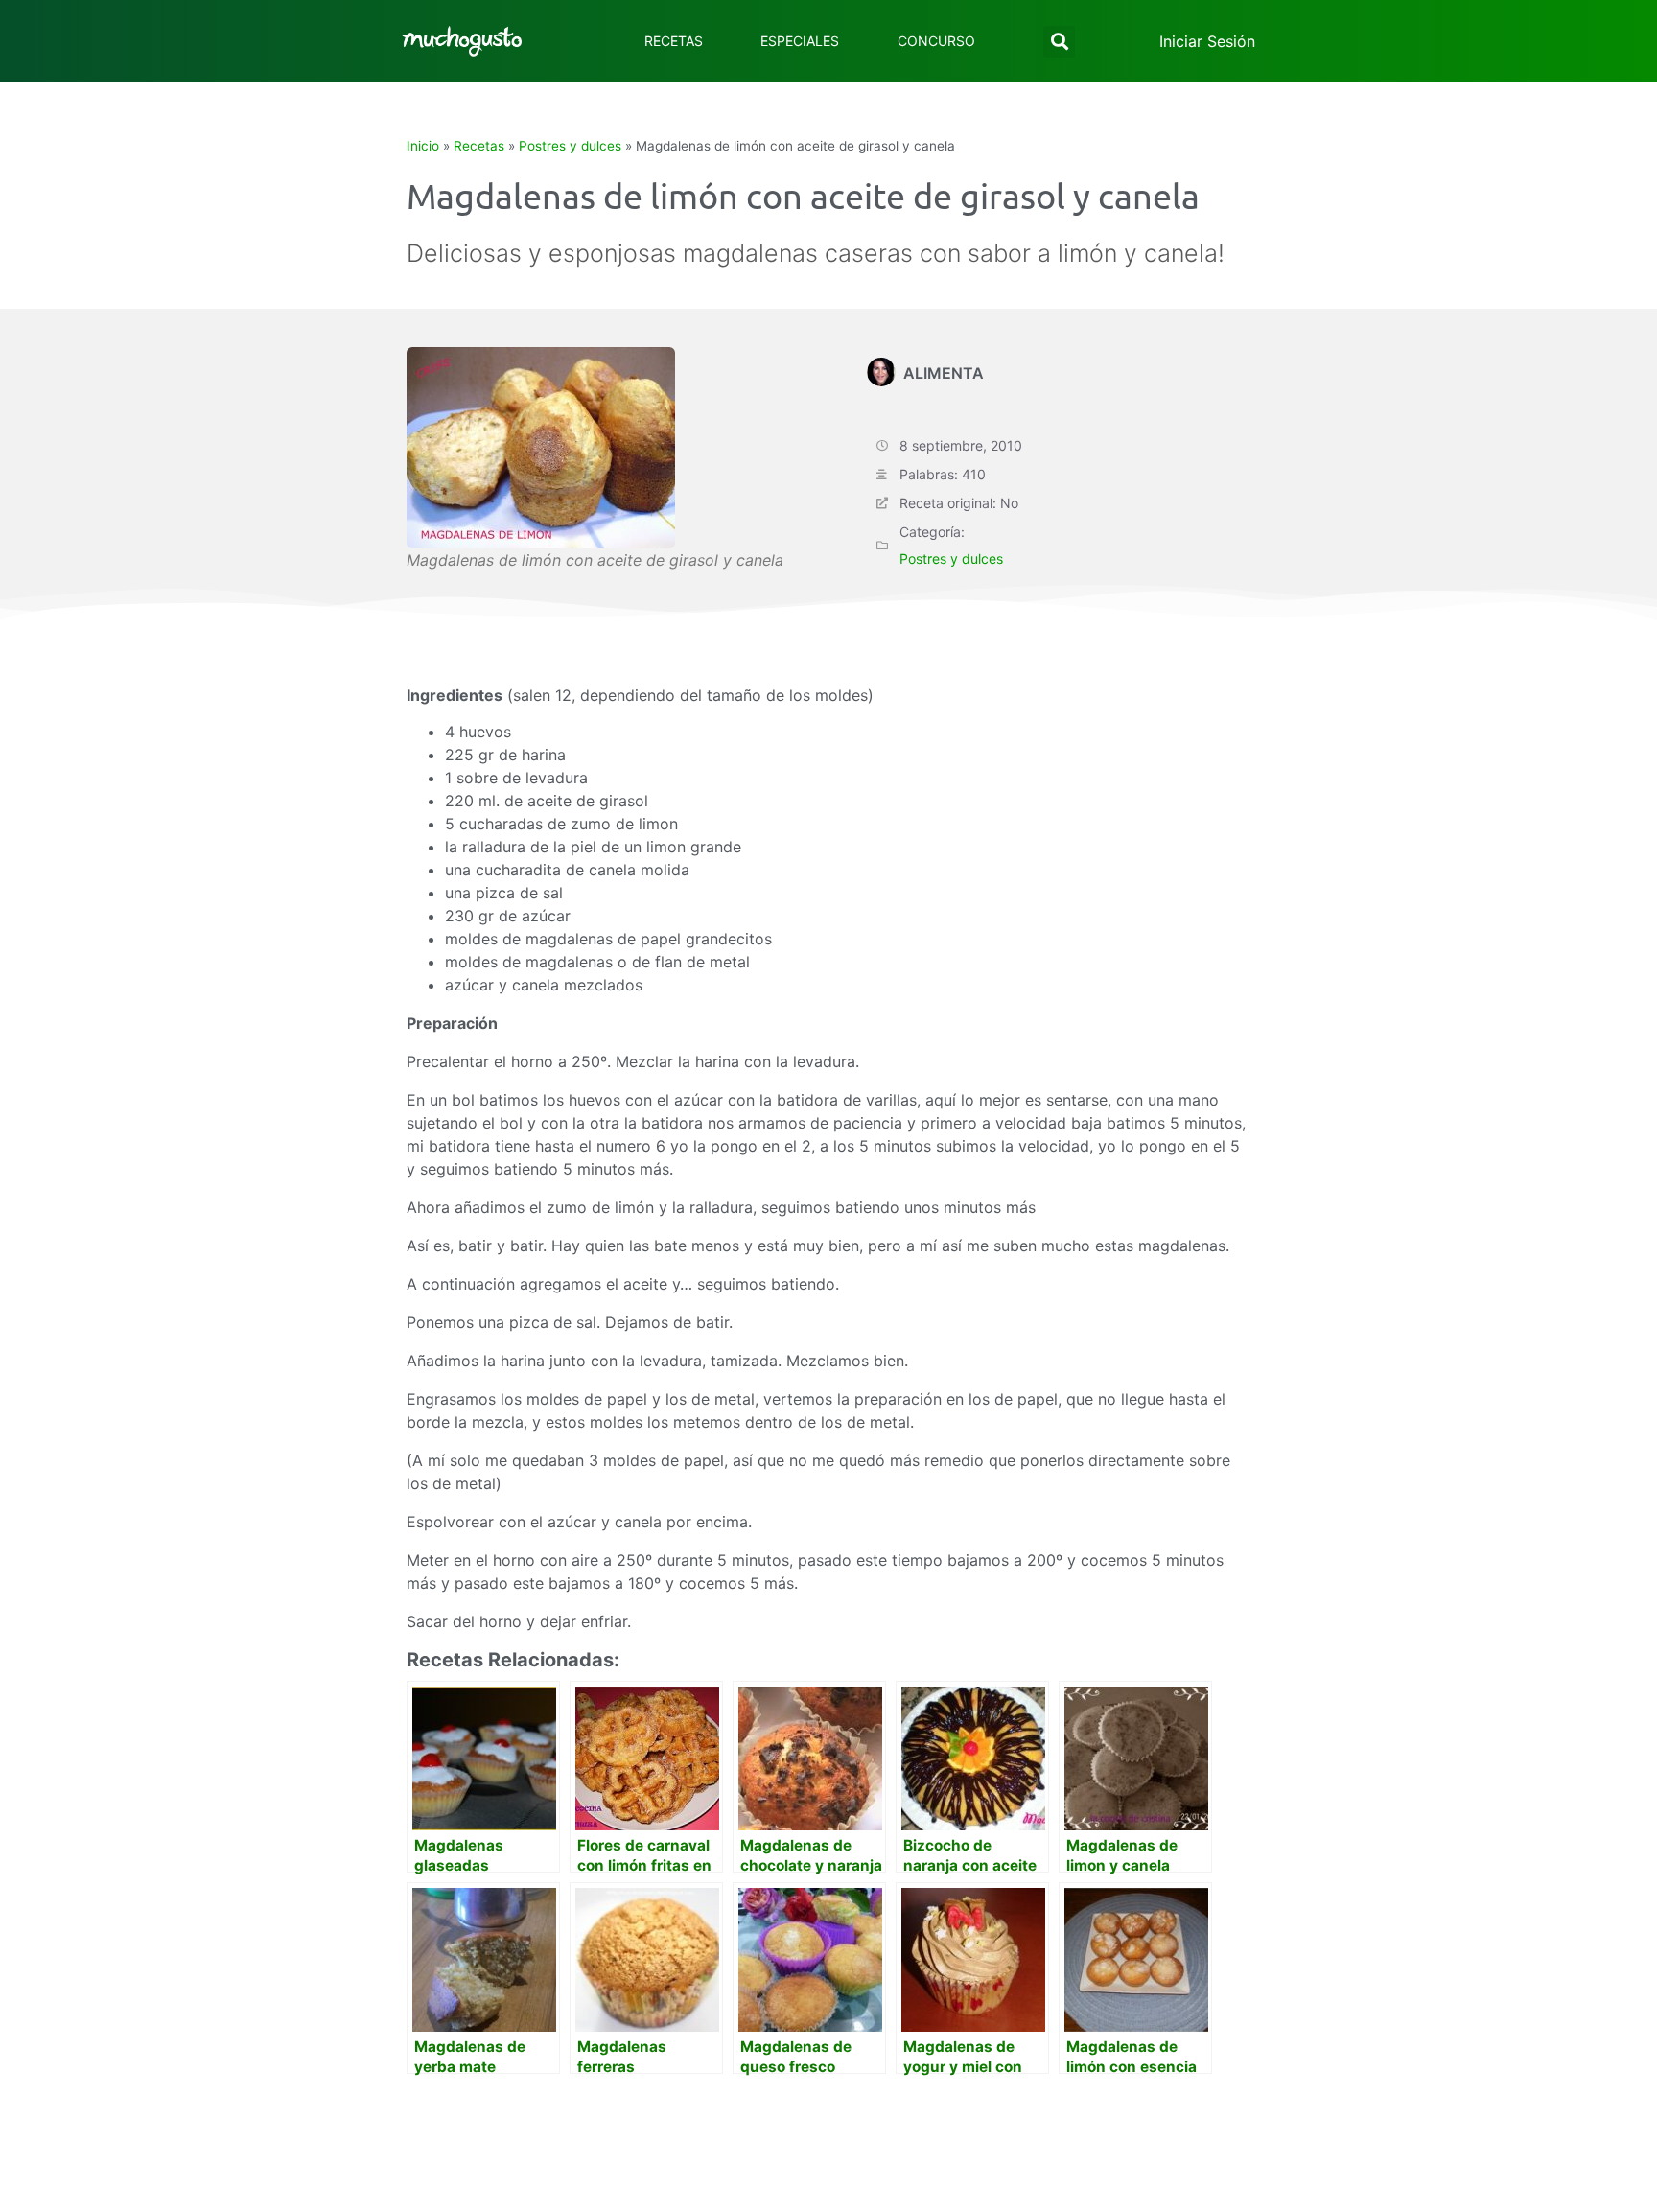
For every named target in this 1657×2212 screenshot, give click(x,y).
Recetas (674, 41)
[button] (1059, 42)
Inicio (423, 146)
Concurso (936, 41)
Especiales (800, 41)
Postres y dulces (570, 146)
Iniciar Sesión (1207, 41)
